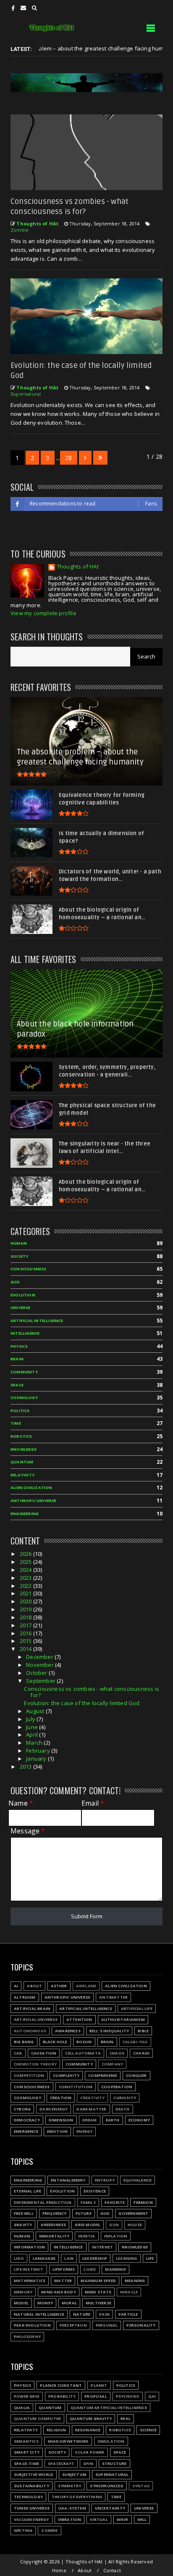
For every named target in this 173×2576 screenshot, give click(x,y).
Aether (59, 1986)
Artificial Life (137, 2009)
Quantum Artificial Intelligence (109, 2408)
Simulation (111, 2441)
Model (21, 2303)
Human (19, 1243)
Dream (90, 2120)
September (41, 1681)
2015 (26, 1641)
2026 (26, 1554)
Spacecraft (61, 2464)
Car (18, 2053)
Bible (143, 2031)
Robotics (21, 1436)
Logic (90, 2269)
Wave (123, 2519)
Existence (95, 2191)
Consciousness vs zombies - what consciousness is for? (92, 1692)
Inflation (116, 2236)
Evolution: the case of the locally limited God (82, 1703)
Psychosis (128, 2396)
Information (29, 2247)
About (34, 1986)
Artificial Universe (36, 2019)
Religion (56, 2430)
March (35, 1743)
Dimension (61, 2120)
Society (19, 1256)
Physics (19, 1346)
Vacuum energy (31, 2519)
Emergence (26, 2131)
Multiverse (98, 2303)
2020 (26, 1601)
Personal (107, 2325)
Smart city (27, 2452)
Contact (112, 2570)
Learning (127, 2258)
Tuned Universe (32, 2508)
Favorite (115, 2202)
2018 (26, 1617)
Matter (63, 2281)
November (41, 1665)
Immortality (54, 2236)
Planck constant (61, 2385)
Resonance (88, 2430)
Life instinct (29, 2269)
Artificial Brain (32, 2009)
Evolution (23, 1295)
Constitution (76, 2087)
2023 (26, 1578)
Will (142, 2519)
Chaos (117, 2053)
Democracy (27, 2120)
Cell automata (83, 2053)
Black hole (55, 2042)
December (40, 1657)
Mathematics (30, 2281)
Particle (128, 2314)
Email (93, 1803)
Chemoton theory (35, 2064)
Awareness (68, 2031)
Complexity (66, 2075)
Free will (24, 2213)
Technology (28, 2497)
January (37, 1759)
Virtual (99, 2519)
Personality (141, 2325)
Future (84, 2213)
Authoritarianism (123, 2019)
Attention (79, 2019)
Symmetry (70, 2486)
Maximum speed (98, 2281)
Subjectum (74, 2474)
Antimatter (113, 1997)
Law (69, 2258)
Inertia (86, 2236)
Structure (114, 2464)
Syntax (141, 2486)
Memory (23, 2292)
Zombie (20, 230)
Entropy (105, 2180)
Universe (21, 1308)
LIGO (19, 2258)
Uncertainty (110, 2508)
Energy (84, 2131)
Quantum (22, 1462)
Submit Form (87, 1916)
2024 (26, 1570)
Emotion (57, 2131)
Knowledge (24, 1449)
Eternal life (28, 2191)
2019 (26, 1609)
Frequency (55, 2213)
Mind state (98, 2292)
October (37, 1673)
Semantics (26, 2441)
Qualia (22, 2408)
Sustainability (31, 2486)
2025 (26, 1562)
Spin (88, 2464)
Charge (141, 2053)
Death (123, 2109)
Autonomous (30, 2031)
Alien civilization (31, 1488)
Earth (113, 2120)
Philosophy (27, 2337)
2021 (26, 1593)
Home (59, 2570)
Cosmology (24, 1398)
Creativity (92, 2098)
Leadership (95, 2258)
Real (126, 2419)
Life (150, 2258)
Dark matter (91, 2109)
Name (21, 1803)
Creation (61, 2098)
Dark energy (54, 2109)
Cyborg (22, 2109)
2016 (26, 1633)
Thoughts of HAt (78, 567)
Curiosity (125, 2098)
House (135, 2225)
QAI (152, 2396)
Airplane (86, 1986)
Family (88, 2202)
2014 (26, 1649)
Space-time (26, 2464)
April (33, 1735)
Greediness (53, 2225)
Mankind (115, 2269)
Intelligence (25, 1333)
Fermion (143, 2202)
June (33, 1727)
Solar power (89, 2452)
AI (16, 1986)
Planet (99, 2385)
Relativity (22, 1475)
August (36, 1711)
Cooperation (117, 2087)
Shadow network (68, 2441)
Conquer (136, 2075)
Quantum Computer (37, 2419)
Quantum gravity (91, 2419)
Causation (44, 2053)
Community (24, 1372)
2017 (26, 1625)
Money (45, 2303)
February (39, 1751)
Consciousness (29, 1269)
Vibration (70, 2519)
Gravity (23, 2225)
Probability (62, 2396)
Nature (82, 2314)
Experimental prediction (43, 2202)
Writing (23, 2530)
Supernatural (26, 394)
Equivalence (138, 2180)
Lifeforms (64, 2269)
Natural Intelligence (39, 2314)
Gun (114, 2225)
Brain (17, 1359)
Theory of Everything (77, 2497)
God (15, 1282)
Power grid (27, 2396)
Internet (103, 2247)
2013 (26, 1767)
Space (17, 1385)
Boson (84, 2042)
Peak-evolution (32, 2325)
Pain (104, 2314)
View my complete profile (43, 613)
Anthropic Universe (34, 1501)
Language (44, 2258)
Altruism (25, 1997)
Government (133, 2213)
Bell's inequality (109, 2031)
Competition (29, 2075)
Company (112, 2064)
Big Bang (24, 2042)
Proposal (96, 2396)
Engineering (25, 1514)
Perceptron (73, 2325)
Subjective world (34, 2474)
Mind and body (59, 2292)
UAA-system (72, 2508)
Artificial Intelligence (37, 1321)
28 (68, 458)
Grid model (88, 2225)
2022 (26, 1586)
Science (148, 2430)
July (31, 1719)
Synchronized (106, 2486)
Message (28, 1831)
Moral (69, 2303)
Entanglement (68, 2180)
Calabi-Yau (135, 2042)
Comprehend (103, 2075)
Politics (20, 1411)
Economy (139, 2120)
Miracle (129, 2292)
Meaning (135, 2281)
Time (16, 1423)
